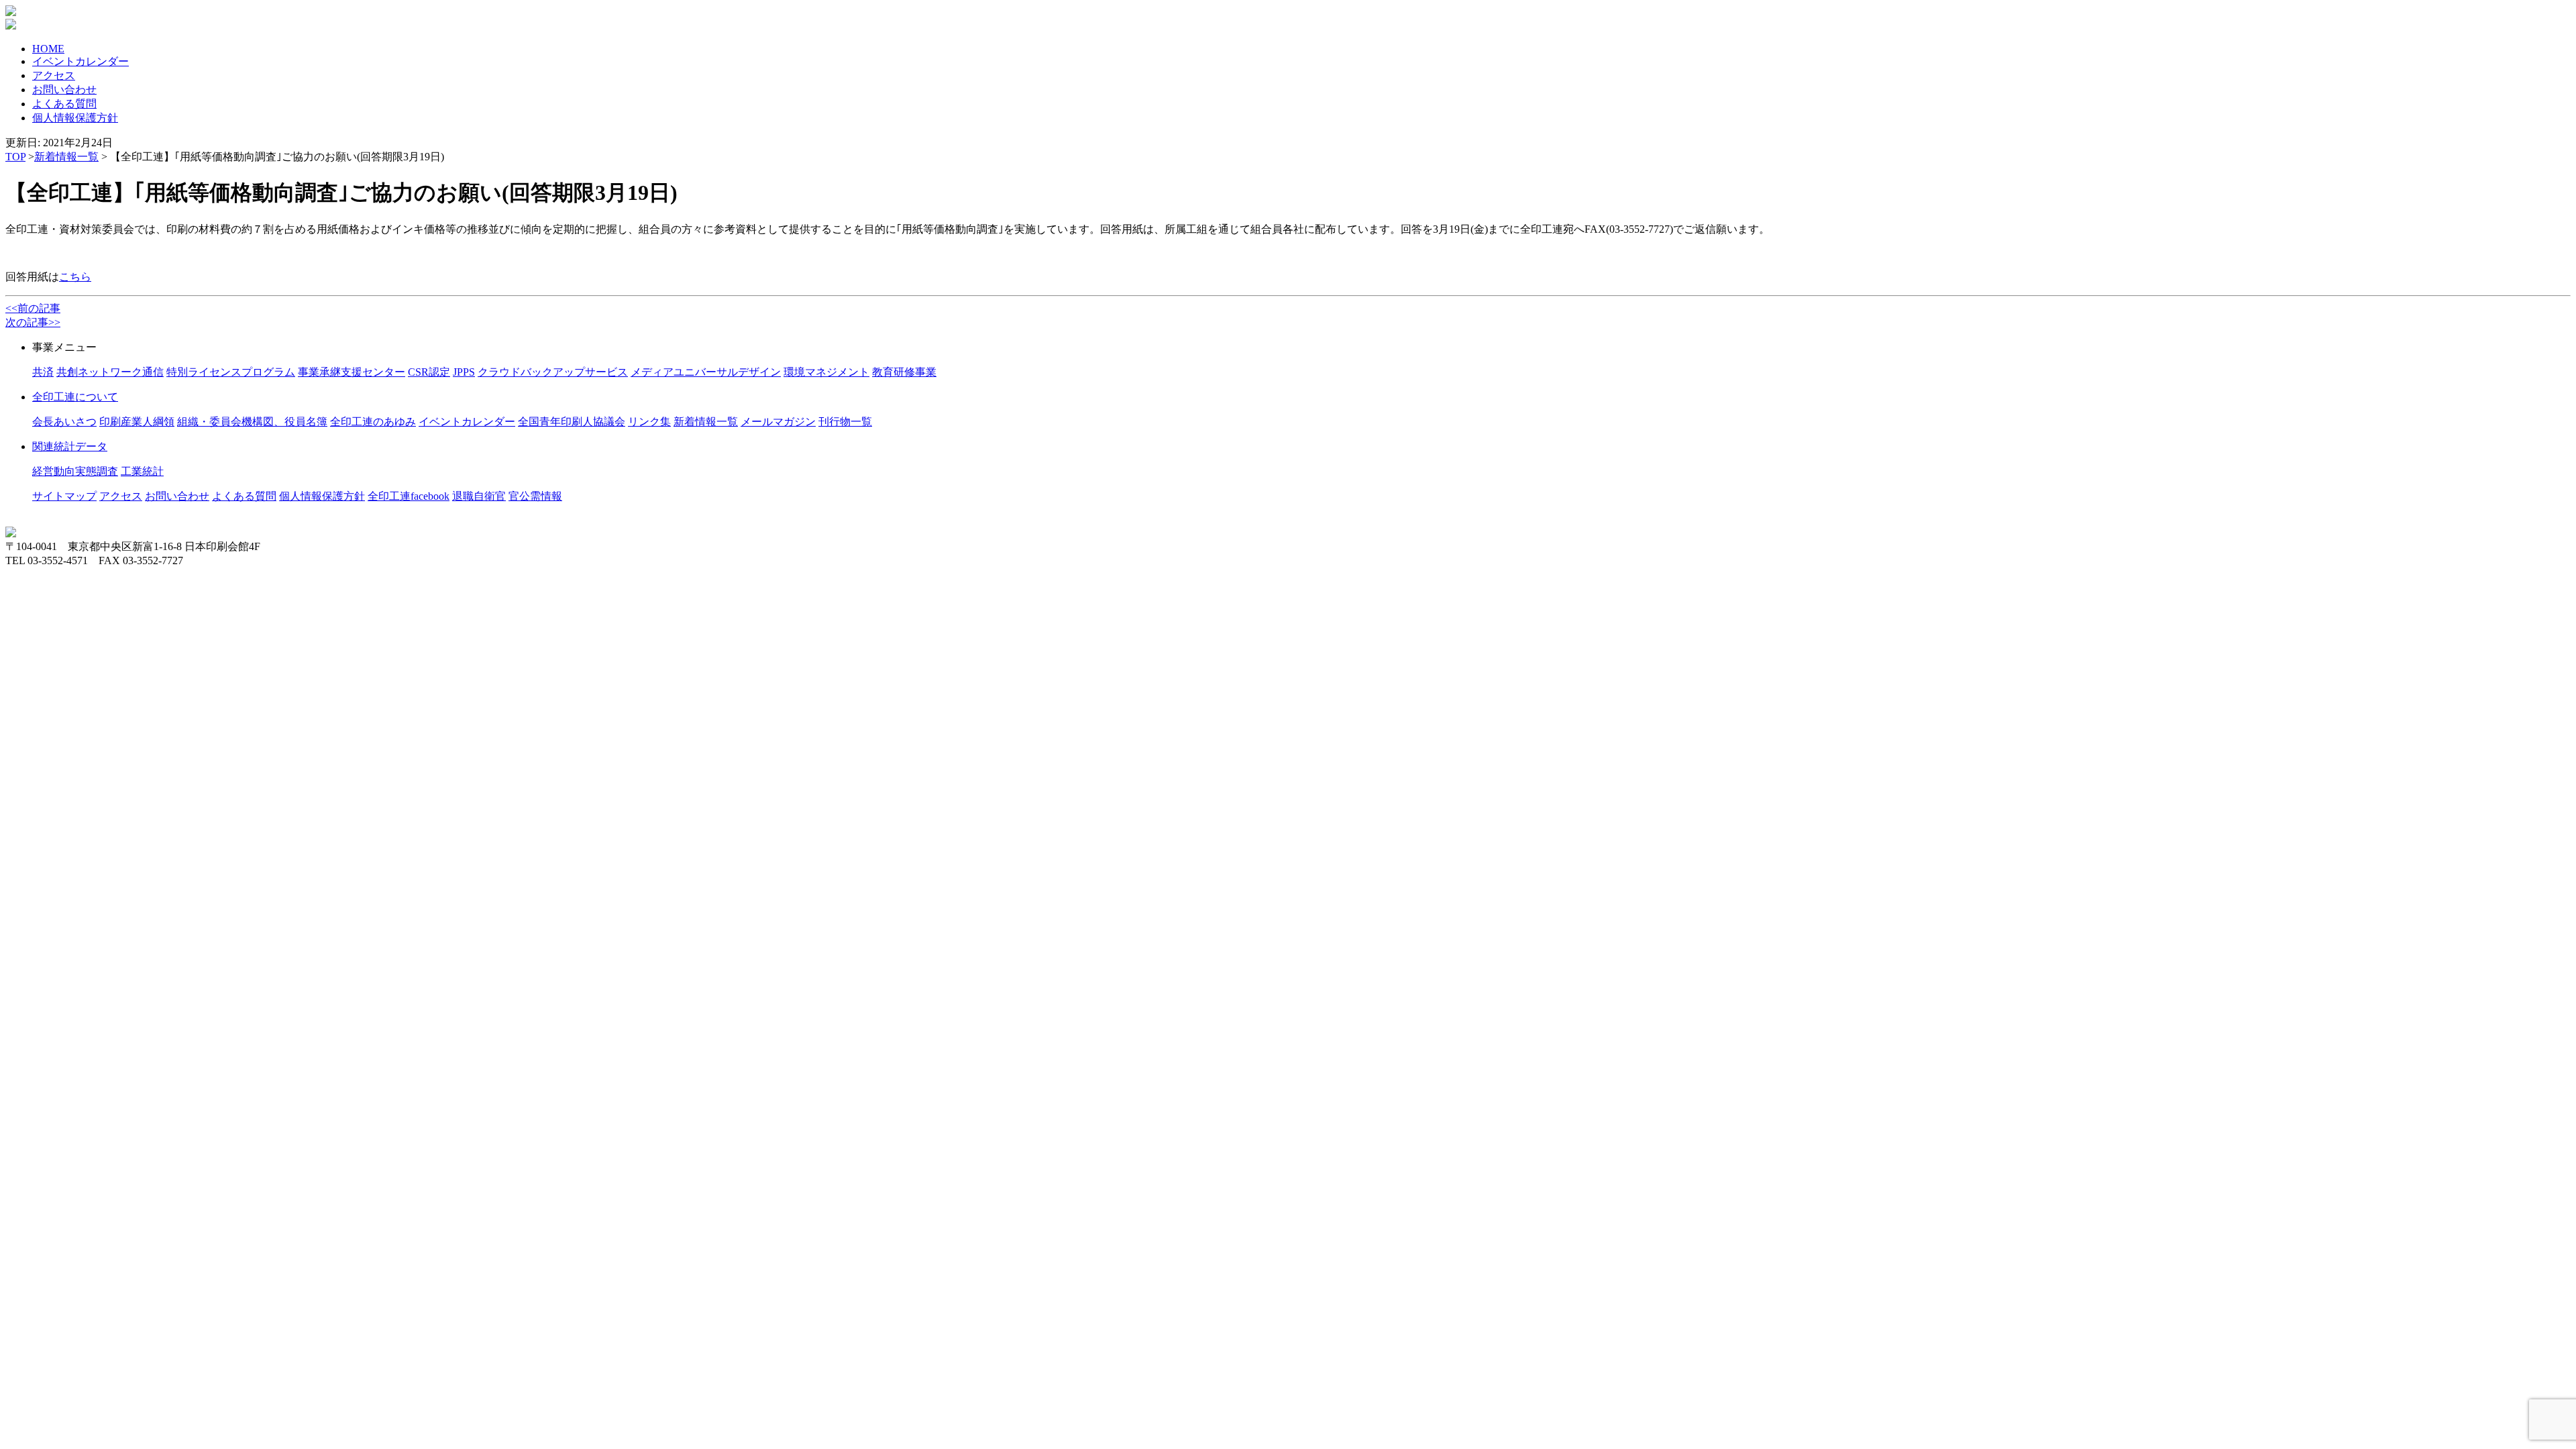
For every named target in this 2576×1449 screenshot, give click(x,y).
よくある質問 (64, 104)
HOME (48, 49)
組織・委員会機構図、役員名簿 (252, 422)
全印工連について (75, 397)
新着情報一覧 (66, 157)
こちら (75, 277)
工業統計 (142, 471)
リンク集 (649, 422)
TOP (15, 157)
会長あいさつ (64, 422)
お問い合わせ (64, 90)
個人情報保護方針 (75, 118)
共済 (43, 372)
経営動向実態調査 (75, 471)
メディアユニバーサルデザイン (706, 372)
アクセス (54, 75)
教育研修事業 (904, 372)
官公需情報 (535, 496)
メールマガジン (778, 422)
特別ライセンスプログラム (231, 372)
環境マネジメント (826, 372)
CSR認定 (429, 372)
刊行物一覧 (845, 422)
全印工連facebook (409, 496)
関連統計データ (70, 446)
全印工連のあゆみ (373, 422)
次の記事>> (33, 322)
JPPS (464, 372)
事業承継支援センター (352, 372)
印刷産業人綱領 (137, 422)
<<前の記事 (33, 308)
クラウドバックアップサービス (553, 372)
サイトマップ (64, 496)
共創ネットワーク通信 (110, 372)
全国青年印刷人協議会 (572, 422)
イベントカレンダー (80, 61)
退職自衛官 (479, 496)
